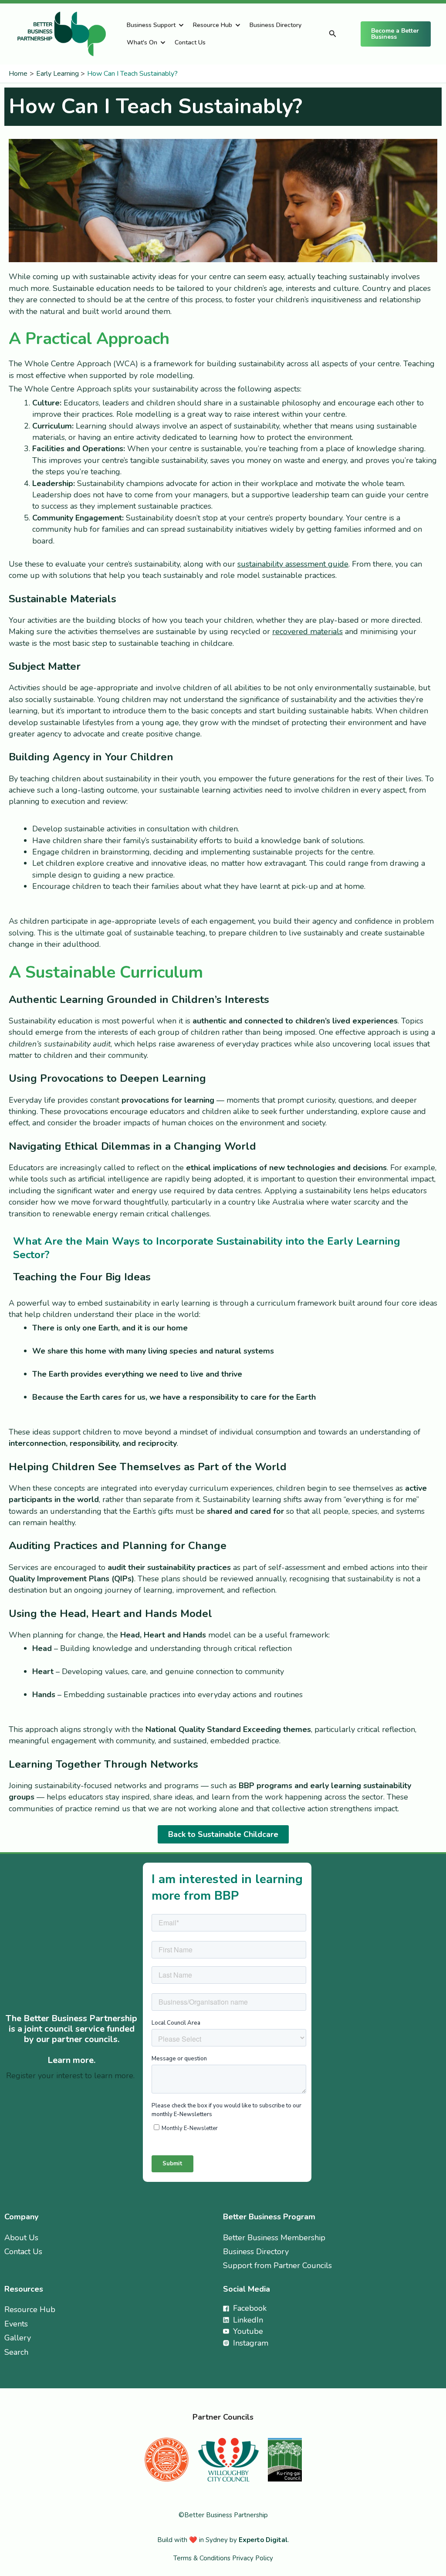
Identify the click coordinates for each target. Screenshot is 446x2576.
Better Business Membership (274, 2238)
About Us (21, 2238)
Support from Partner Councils (277, 2265)
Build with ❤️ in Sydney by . (223, 2540)
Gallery (18, 2338)
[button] (333, 34)
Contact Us (190, 42)
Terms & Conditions (203, 2558)
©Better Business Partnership (223, 2515)
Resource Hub (213, 25)
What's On (142, 42)
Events (16, 2324)
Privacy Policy (253, 2558)
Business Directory (275, 25)
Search (16, 2352)
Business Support (151, 25)
